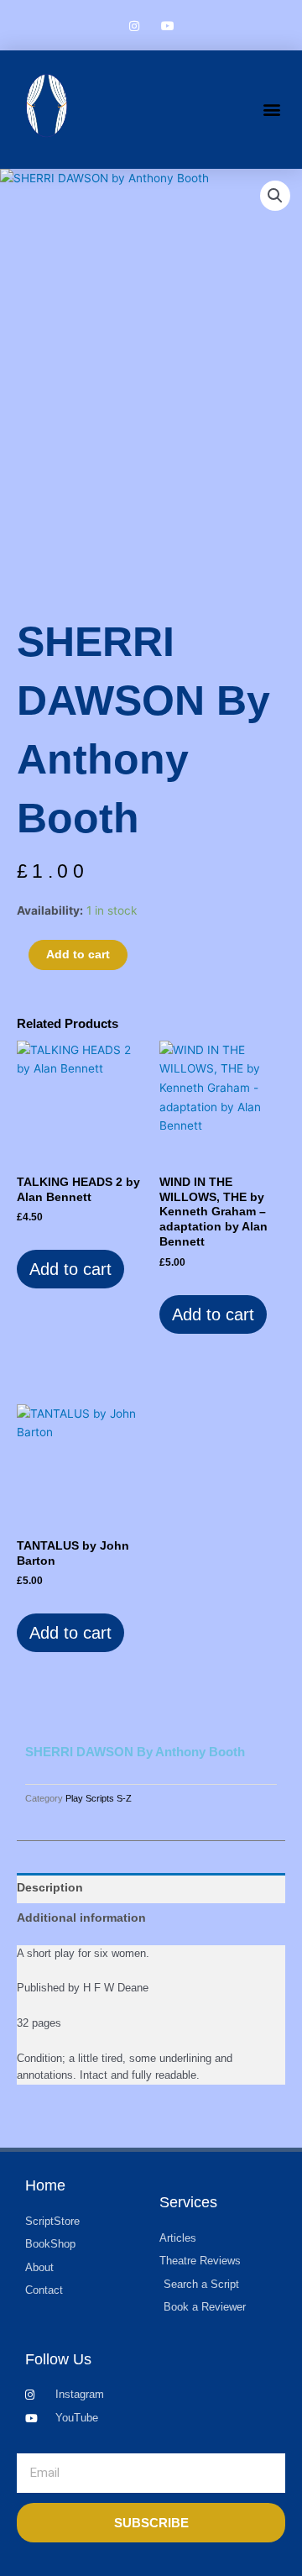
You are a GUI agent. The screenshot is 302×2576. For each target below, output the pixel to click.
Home (45, 2185)
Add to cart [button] (70, 1269)
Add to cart (78, 955)
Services (188, 2202)
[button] (271, 110)
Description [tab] (50, 1888)
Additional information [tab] (81, 1918)
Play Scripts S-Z (99, 1798)
